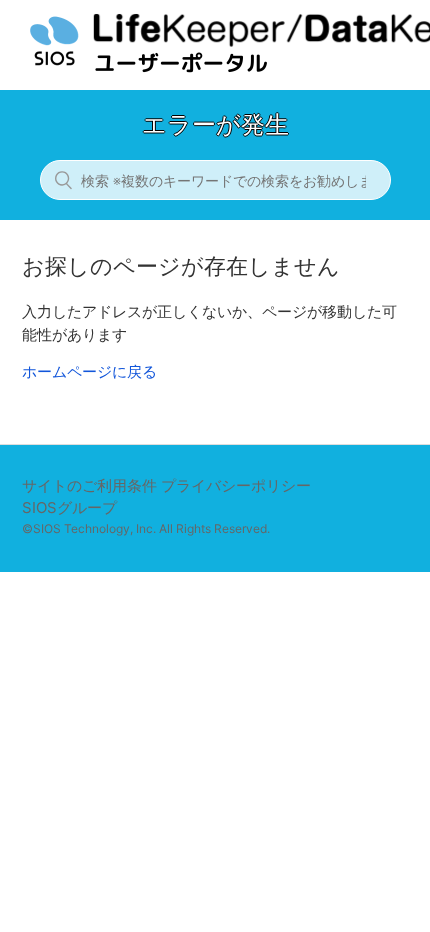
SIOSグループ (69, 507)
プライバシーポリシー (236, 485)
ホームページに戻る (89, 371)
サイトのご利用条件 (89, 485)
